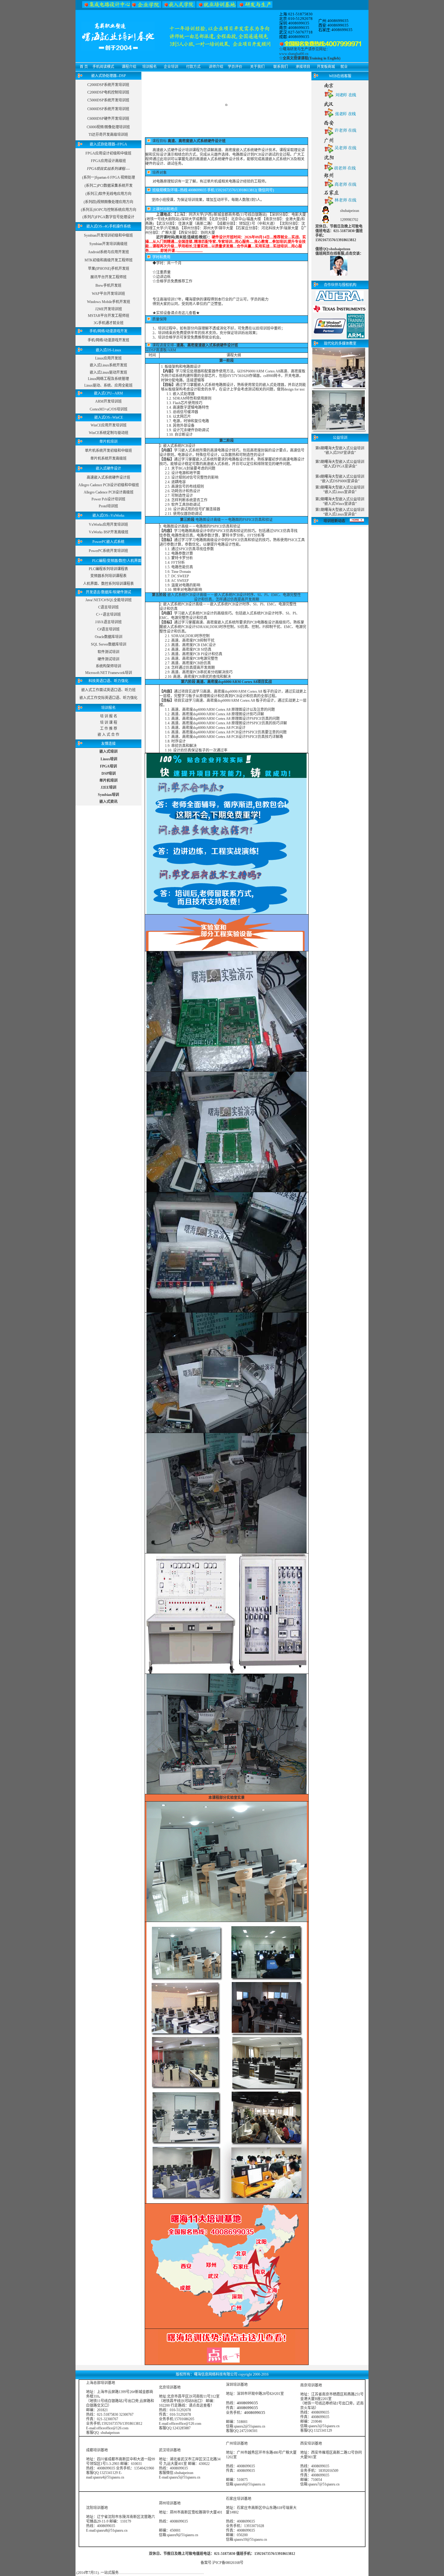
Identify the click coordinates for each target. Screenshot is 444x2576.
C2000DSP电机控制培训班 (108, 92)
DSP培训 (109, 774)
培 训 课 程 (109, 723)
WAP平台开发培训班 (108, 294)
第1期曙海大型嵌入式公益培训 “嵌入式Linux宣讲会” (340, 512)
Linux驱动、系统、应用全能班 (108, 385)
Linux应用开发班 (108, 358)
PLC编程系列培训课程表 (108, 569)
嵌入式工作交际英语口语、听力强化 (108, 698)
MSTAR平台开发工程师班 (109, 316)
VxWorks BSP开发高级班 (109, 532)
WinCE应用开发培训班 (109, 425)
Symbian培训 (108, 795)
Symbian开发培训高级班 (108, 244)
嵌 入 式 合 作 (108, 735)
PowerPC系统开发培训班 (108, 551)
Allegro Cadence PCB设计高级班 (109, 492)
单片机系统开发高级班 (108, 458)
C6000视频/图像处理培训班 (108, 127)
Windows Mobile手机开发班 (109, 302)
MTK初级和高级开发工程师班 (109, 260)
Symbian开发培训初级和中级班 (108, 235)
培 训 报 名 (109, 716)
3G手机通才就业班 (109, 323)
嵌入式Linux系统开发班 (108, 365)
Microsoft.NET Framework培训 (109, 673)
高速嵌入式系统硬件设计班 (108, 477)
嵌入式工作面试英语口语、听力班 (108, 690)
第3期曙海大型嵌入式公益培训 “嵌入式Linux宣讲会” (340, 490)
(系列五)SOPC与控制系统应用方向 (109, 210)
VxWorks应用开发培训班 (108, 525)
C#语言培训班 (108, 629)
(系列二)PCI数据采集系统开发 (109, 186)
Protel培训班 (108, 506)
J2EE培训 (108, 787)
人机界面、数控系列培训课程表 (108, 584)
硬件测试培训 (108, 659)
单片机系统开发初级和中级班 (108, 451)
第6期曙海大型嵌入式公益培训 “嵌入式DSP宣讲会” (340, 450)
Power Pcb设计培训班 (108, 499)
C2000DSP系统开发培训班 (108, 85)
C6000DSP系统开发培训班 (108, 109)
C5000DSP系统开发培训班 (108, 100)
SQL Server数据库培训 (109, 644)
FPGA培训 (108, 766)
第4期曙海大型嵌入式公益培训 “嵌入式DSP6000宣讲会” (340, 479)
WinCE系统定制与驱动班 (109, 433)
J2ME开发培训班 (109, 309)
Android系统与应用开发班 (108, 252)
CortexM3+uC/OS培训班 (109, 409)
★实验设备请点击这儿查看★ (176, 313)
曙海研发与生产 (295, 49)
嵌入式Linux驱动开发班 (108, 372)
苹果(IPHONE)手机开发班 (109, 269)
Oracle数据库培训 (109, 637)
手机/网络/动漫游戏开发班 (108, 340)
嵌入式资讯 (108, 802)
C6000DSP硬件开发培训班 (108, 119)
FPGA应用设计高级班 (108, 161)
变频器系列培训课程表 (108, 576)
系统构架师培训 (108, 666)
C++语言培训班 (108, 614)
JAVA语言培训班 (108, 622)
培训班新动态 (334, 521)
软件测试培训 (108, 652)
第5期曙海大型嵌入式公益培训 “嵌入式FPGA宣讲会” (340, 464)
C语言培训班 (108, 607)
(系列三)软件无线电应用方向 (108, 194)
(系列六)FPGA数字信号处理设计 (108, 217)
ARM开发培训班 (108, 401)
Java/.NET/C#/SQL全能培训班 (109, 600)
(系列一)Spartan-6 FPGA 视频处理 (109, 177)
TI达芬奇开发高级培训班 (108, 135)
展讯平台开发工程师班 (108, 277)
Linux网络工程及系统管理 (108, 379)
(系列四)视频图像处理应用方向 (108, 202)
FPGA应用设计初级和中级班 (108, 153)
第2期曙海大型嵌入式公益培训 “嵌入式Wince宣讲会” (340, 501)
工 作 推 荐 (109, 729)
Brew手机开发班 (108, 286)
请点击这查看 (200, 2405)
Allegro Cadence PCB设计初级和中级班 (109, 485)
